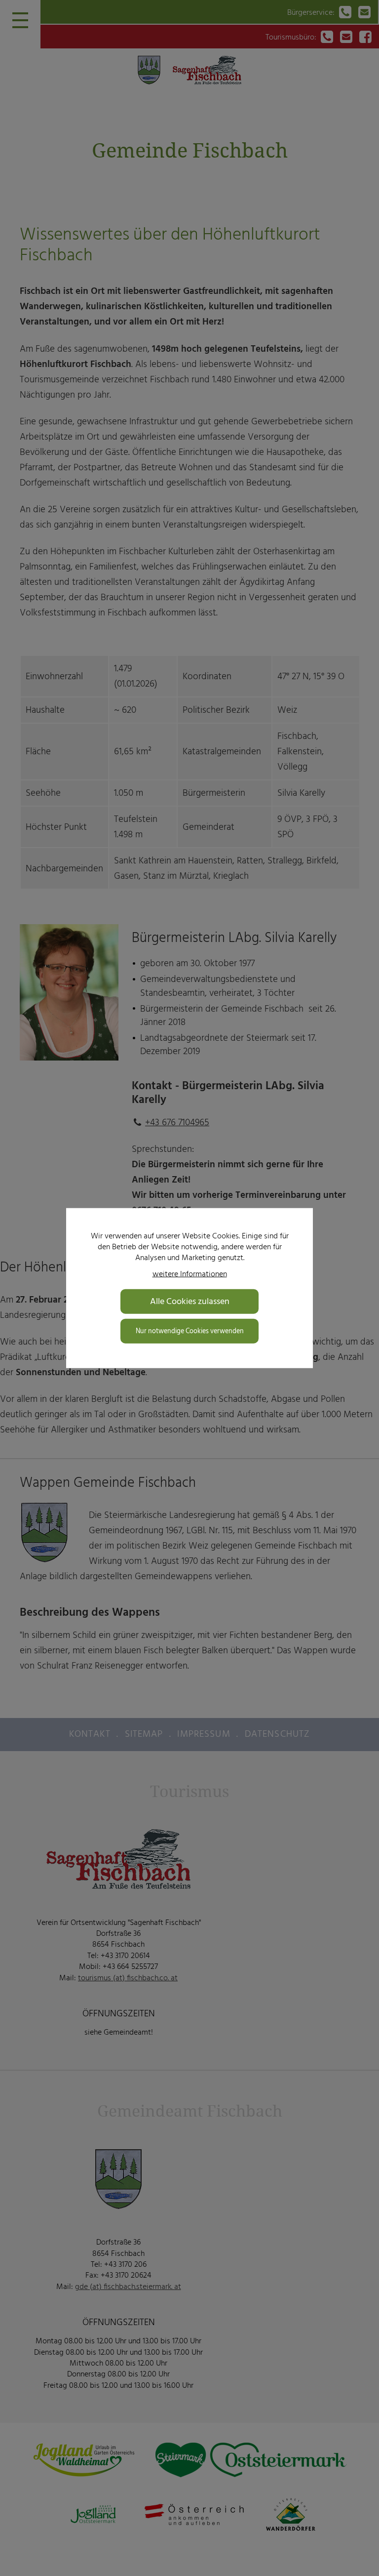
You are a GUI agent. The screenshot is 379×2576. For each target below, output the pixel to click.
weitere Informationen (190, 1273)
